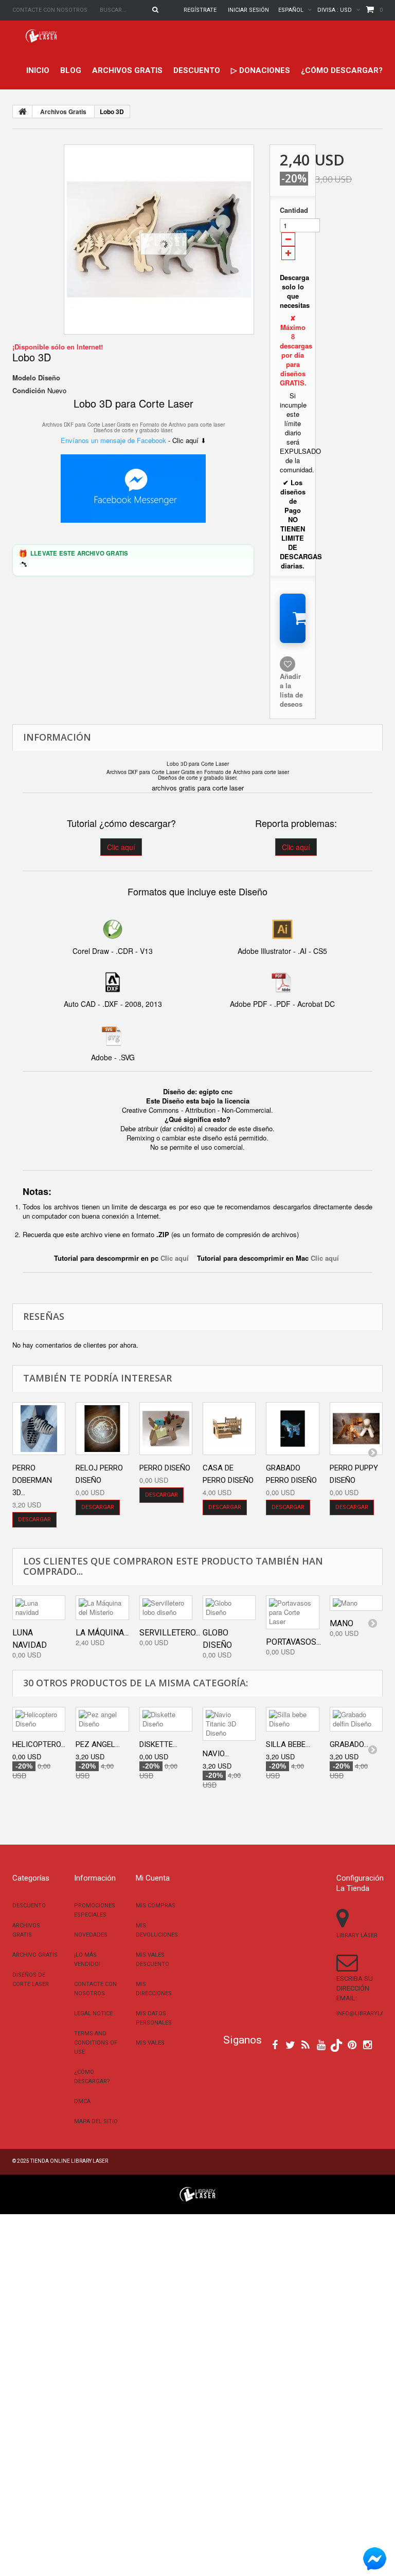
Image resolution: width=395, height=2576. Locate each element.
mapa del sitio (96, 2121)
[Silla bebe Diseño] (292, 1719)
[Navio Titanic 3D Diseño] (229, 1724)
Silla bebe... (288, 1744)
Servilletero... (170, 1633)
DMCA (82, 2101)
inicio (38, 70)
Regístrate (200, 10)
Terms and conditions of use (96, 2043)
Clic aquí (121, 847)
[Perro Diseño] (166, 1429)
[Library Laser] (42, 36)
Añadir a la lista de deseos (291, 690)
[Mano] (356, 1603)
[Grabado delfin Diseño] (356, 1719)
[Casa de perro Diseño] (229, 1429)
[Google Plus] (336, 2045)
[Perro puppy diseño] (356, 1429)
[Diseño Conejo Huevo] (102, 1429)
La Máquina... (102, 1633)
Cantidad (293, 210)
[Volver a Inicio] (23, 112)
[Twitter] (290, 2044)
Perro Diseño (165, 1468)
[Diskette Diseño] (166, 1719)
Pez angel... (98, 1744)
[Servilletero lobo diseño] (166, 1608)
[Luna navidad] (39, 1608)
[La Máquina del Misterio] (102, 1608)
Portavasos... (293, 1642)
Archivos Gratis (127, 70)
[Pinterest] (352, 2044)
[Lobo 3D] (159, 240)
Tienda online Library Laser (69, 2161)
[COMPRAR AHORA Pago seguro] (293, 618)
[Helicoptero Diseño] (39, 1719)
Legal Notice (93, 2013)
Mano (342, 1623)
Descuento (197, 70)
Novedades (91, 1935)
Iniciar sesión (248, 10)
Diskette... (158, 1744)
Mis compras (156, 1906)
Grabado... (349, 1744)
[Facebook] (275, 2044)
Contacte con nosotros (50, 10)
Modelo (24, 378)
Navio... (216, 1754)
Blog (71, 70)
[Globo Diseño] (229, 1608)
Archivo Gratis (35, 1955)
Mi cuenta (153, 1878)
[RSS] (306, 2044)
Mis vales (150, 2043)
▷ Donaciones (261, 70)
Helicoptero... (39, 1744)
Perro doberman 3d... (32, 1480)
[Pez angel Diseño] (102, 1719)
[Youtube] (321, 2044)
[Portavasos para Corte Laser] (292, 1612)
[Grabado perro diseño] (292, 1429)
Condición (29, 391)
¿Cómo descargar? (342, 70)
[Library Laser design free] (197, 2193)
